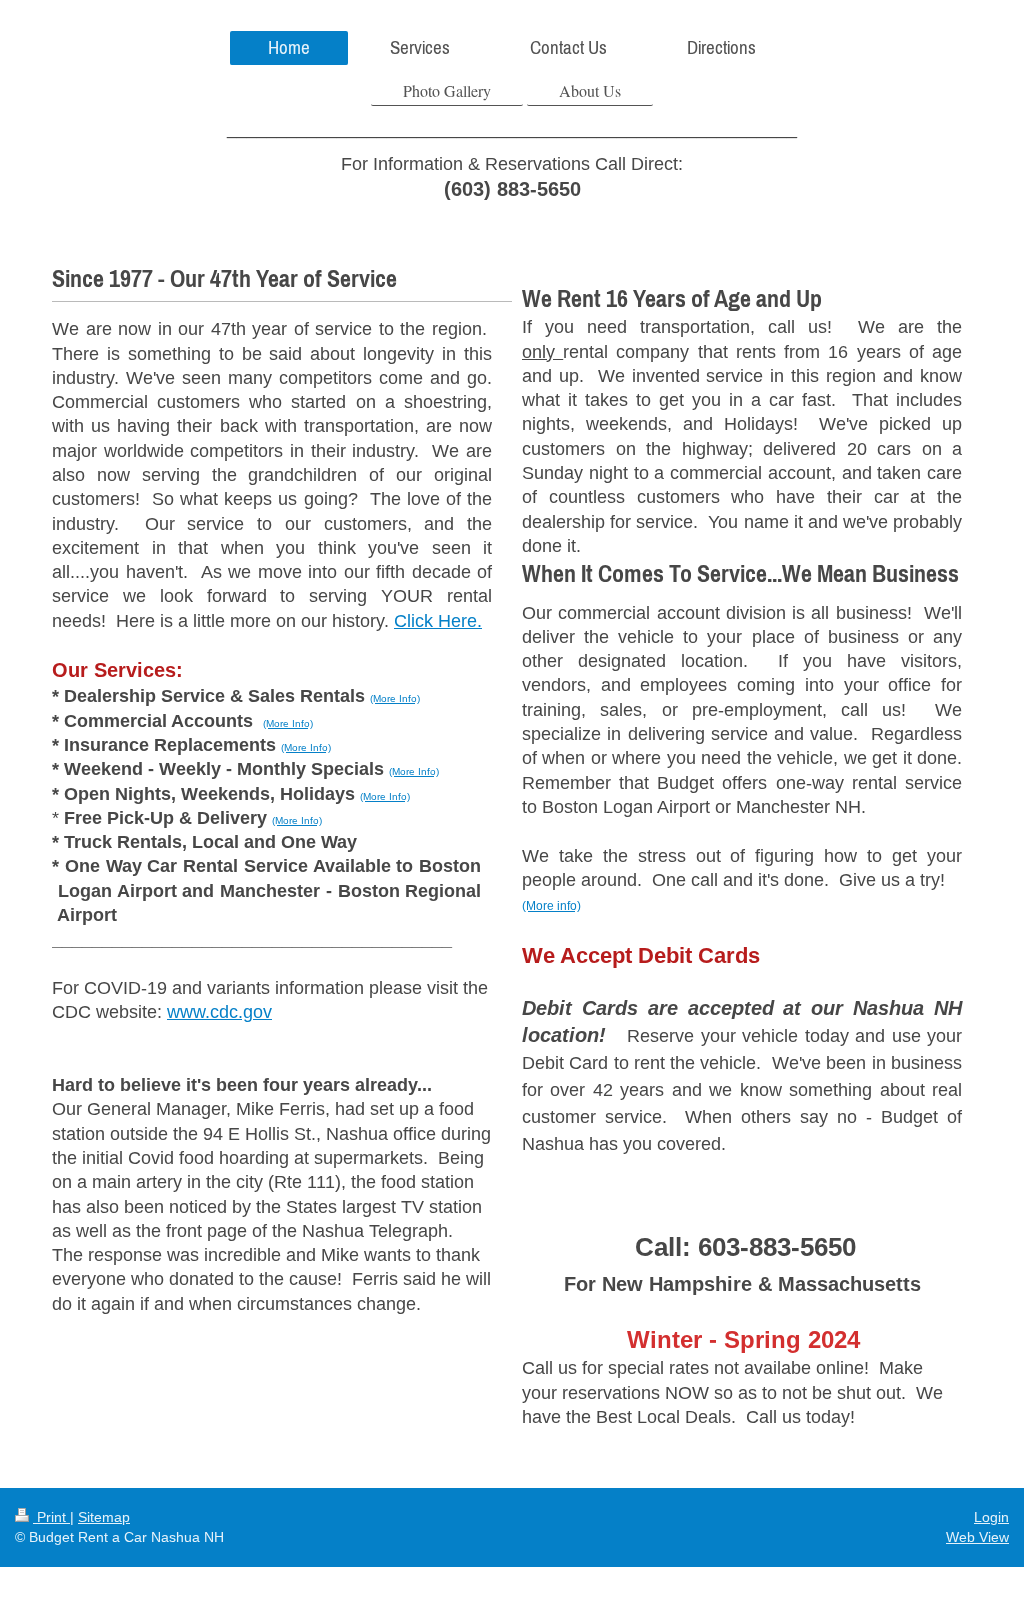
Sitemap (104, 1517)
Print (51, 1517)
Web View (977, 1537)
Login (991, 1517)
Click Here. (438, 621)
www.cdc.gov (219, 1012)
